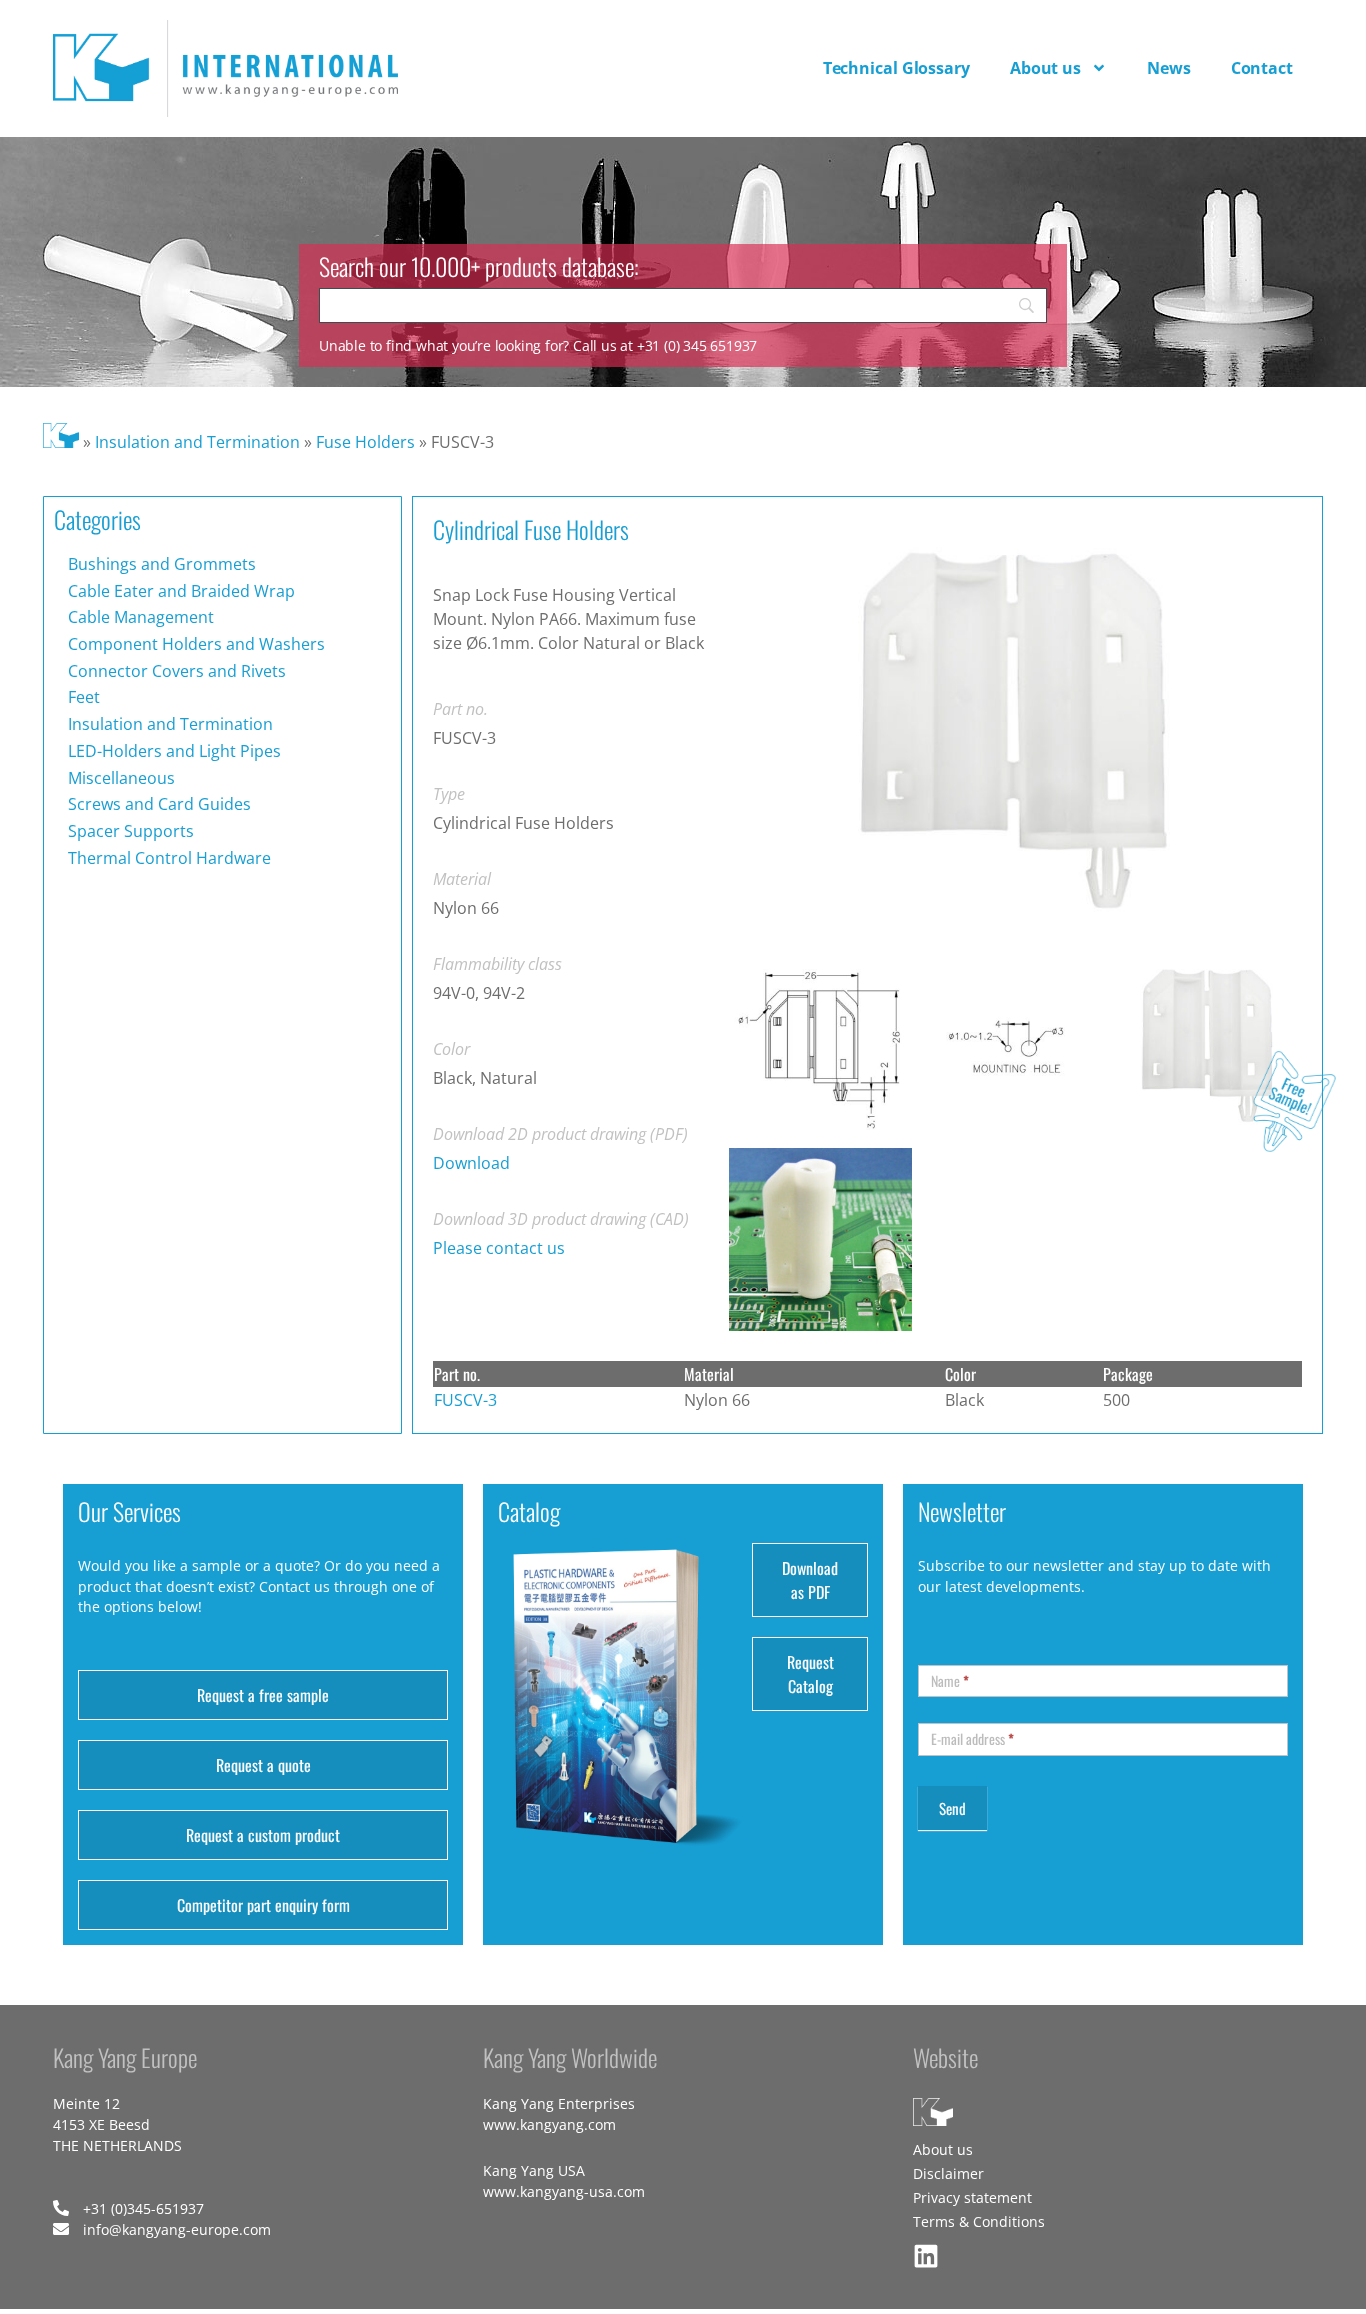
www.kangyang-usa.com (564, 2191)
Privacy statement (972, 2197)
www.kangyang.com (549, 2124)
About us (1045, 68)
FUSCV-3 (465, 1400)
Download (471, 1163)
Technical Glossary (896, 68)
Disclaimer (948, 2173)
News (1169, 68)
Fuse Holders (365, 442)
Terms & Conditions (979, 2221)
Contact (1262, 68)
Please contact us (499, 1248)
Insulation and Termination (197, 442)
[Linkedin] (926, 2256)
